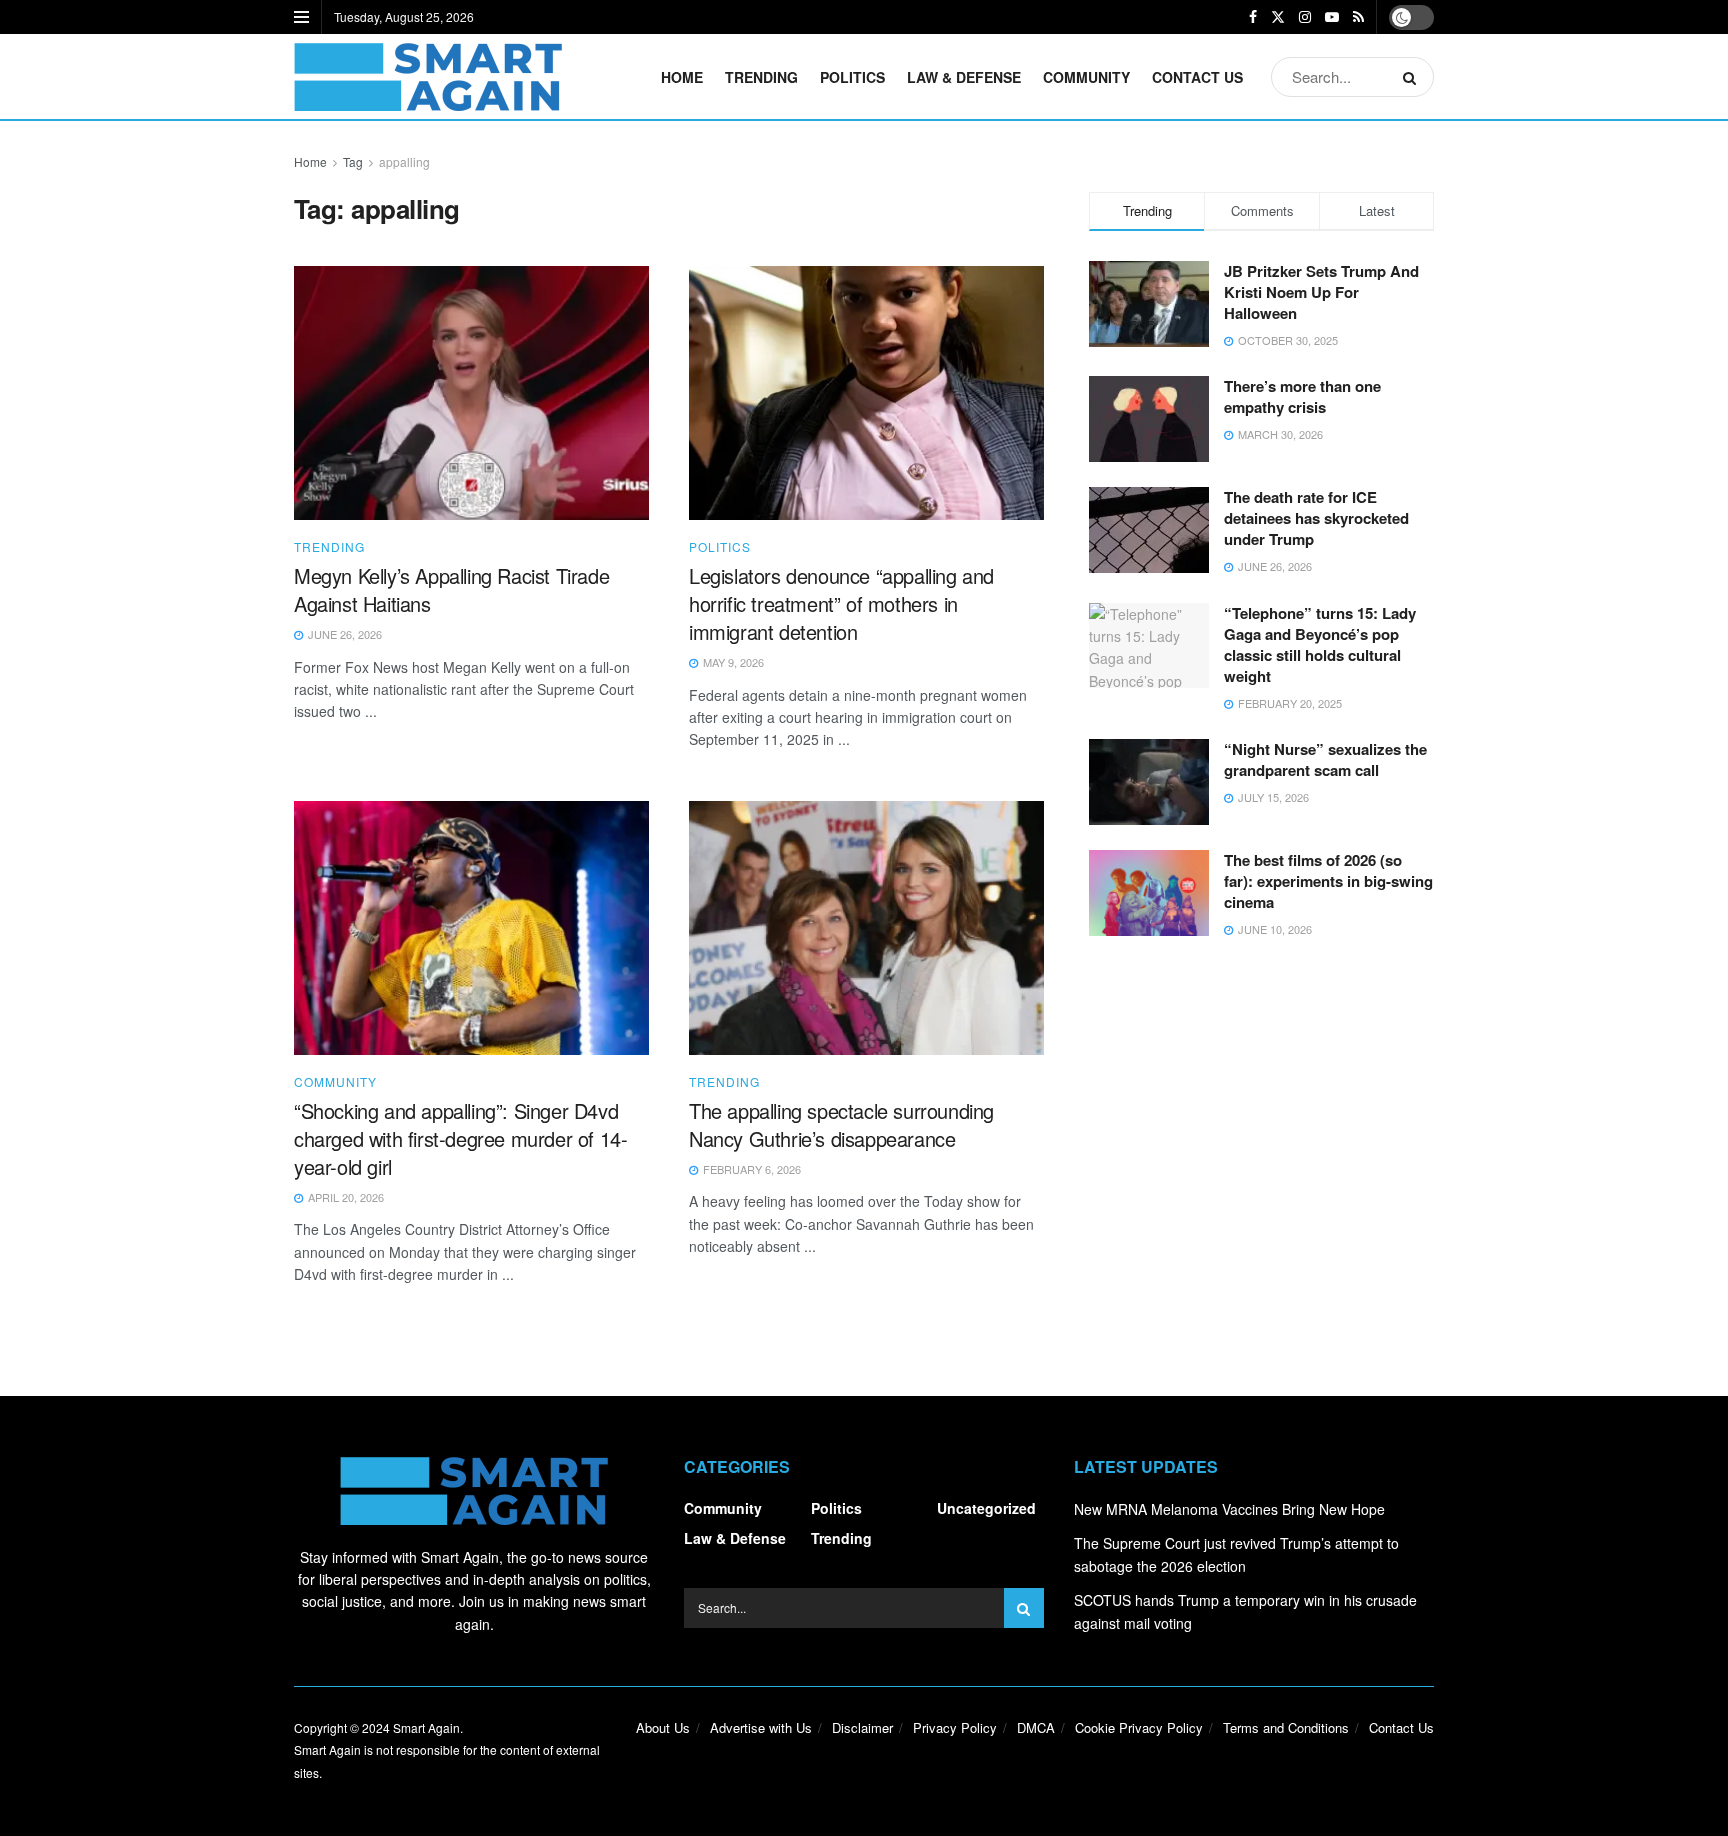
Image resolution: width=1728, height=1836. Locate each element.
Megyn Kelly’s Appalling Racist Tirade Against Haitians (451, 589)
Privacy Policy (955, 1727)
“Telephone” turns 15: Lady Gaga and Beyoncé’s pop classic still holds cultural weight (1320, 644)
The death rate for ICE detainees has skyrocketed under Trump (1316, 518)
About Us (663, 1727)
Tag (353, 161)
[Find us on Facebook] (1253, 17)
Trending (761, 77)
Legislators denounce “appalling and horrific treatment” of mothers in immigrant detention (841, 603)
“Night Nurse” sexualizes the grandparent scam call (1325, 759)
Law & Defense (964, 77)
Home (682, 77)
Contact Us (1197, 77)
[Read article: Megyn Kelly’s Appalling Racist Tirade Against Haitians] (471, 393)
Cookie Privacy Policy (1139, 1727)
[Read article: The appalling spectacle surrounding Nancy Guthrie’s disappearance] (866, 928)
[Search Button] (1413, 77)
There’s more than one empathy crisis (1302, 396)
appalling (404, 161)
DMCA (1036, 1727)
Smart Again (426, 1727)
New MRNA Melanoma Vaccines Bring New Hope (1229, 1509)
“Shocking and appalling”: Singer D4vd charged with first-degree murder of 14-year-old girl (460, 1138)
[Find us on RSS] (1358, 17)
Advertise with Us (761, 1727)
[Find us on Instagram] (1305, 17)
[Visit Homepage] (428, 77)
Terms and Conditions (1286, 1727)
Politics (852, 77)
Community (1086, 77)
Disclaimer (862, 1727)
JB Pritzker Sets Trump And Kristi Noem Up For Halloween (1321, 292)
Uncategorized (986, 1508)
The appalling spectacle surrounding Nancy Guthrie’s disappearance (841, 1124)
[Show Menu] (301, 17)
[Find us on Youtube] (1332, 17)
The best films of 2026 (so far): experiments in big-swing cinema (1328, 881)
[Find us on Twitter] (1278, 17)
